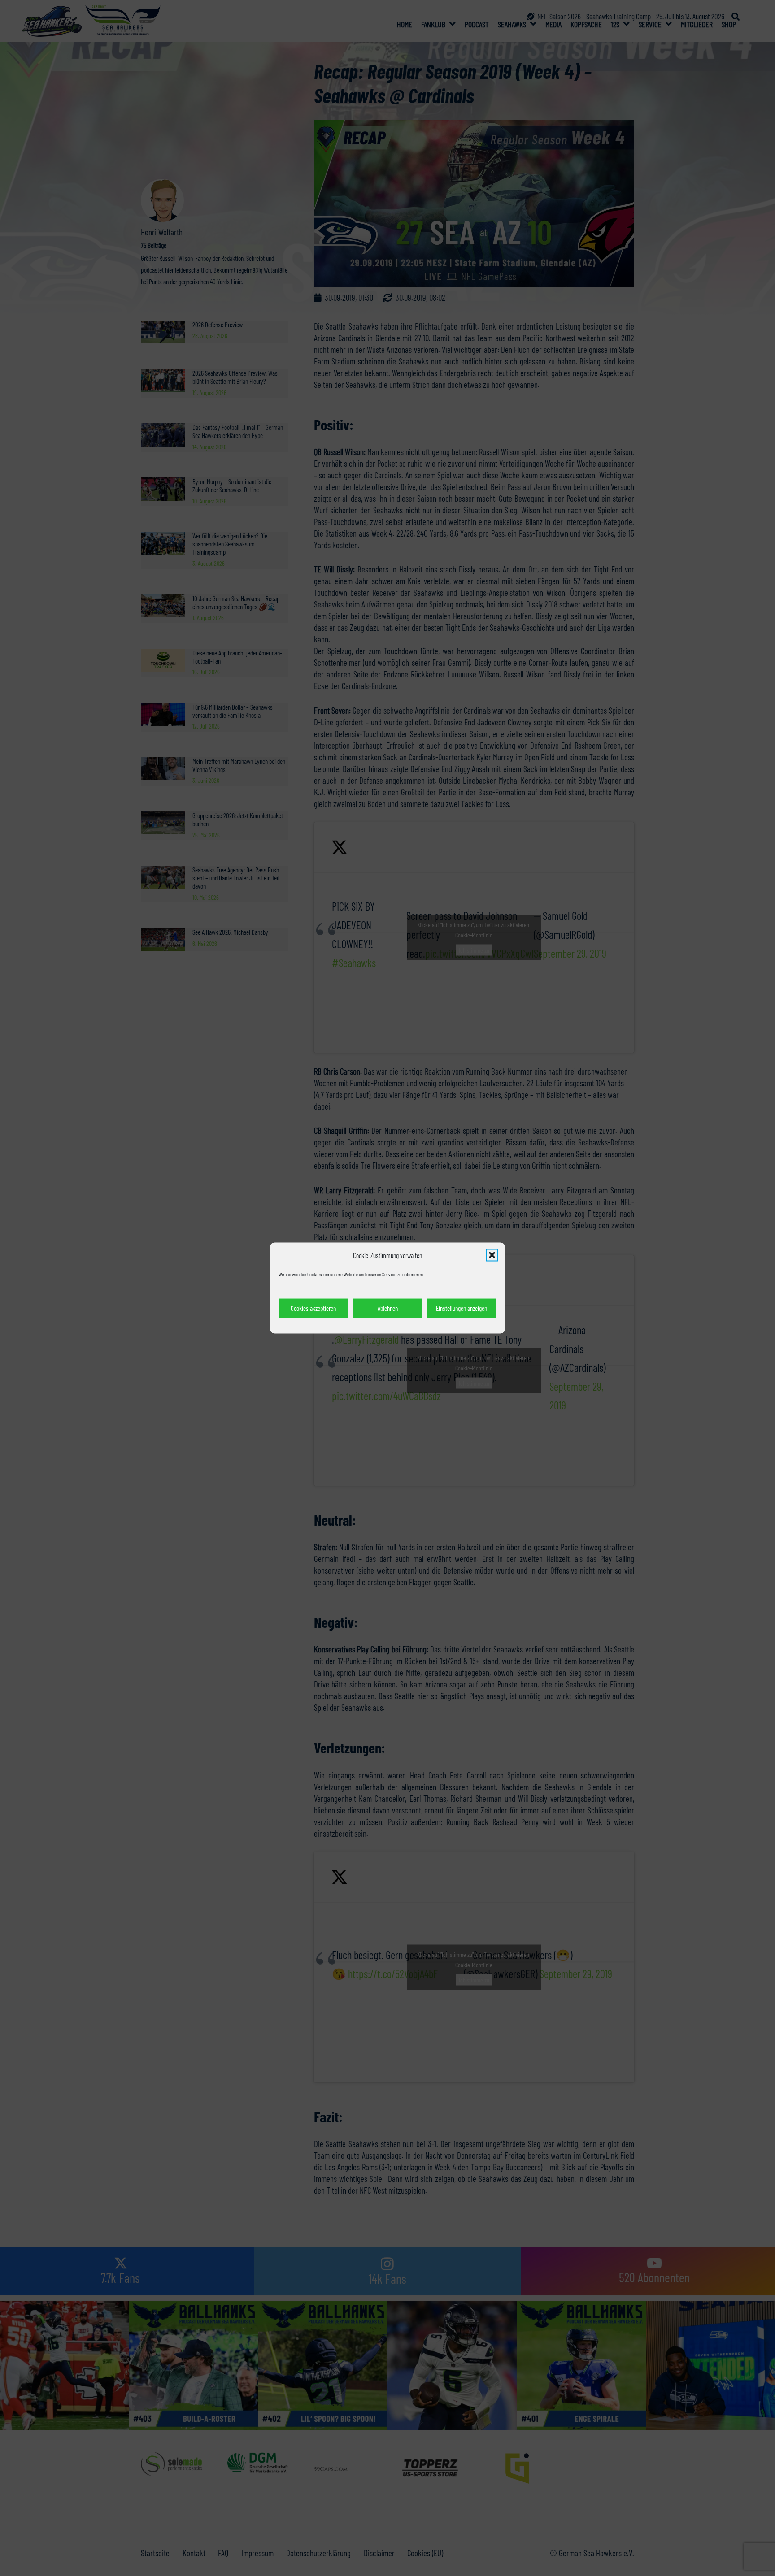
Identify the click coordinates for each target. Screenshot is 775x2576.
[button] (492, 1255)
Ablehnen (388, 1308)
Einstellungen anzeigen (462, 1308)
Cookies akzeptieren (313, 1308)
